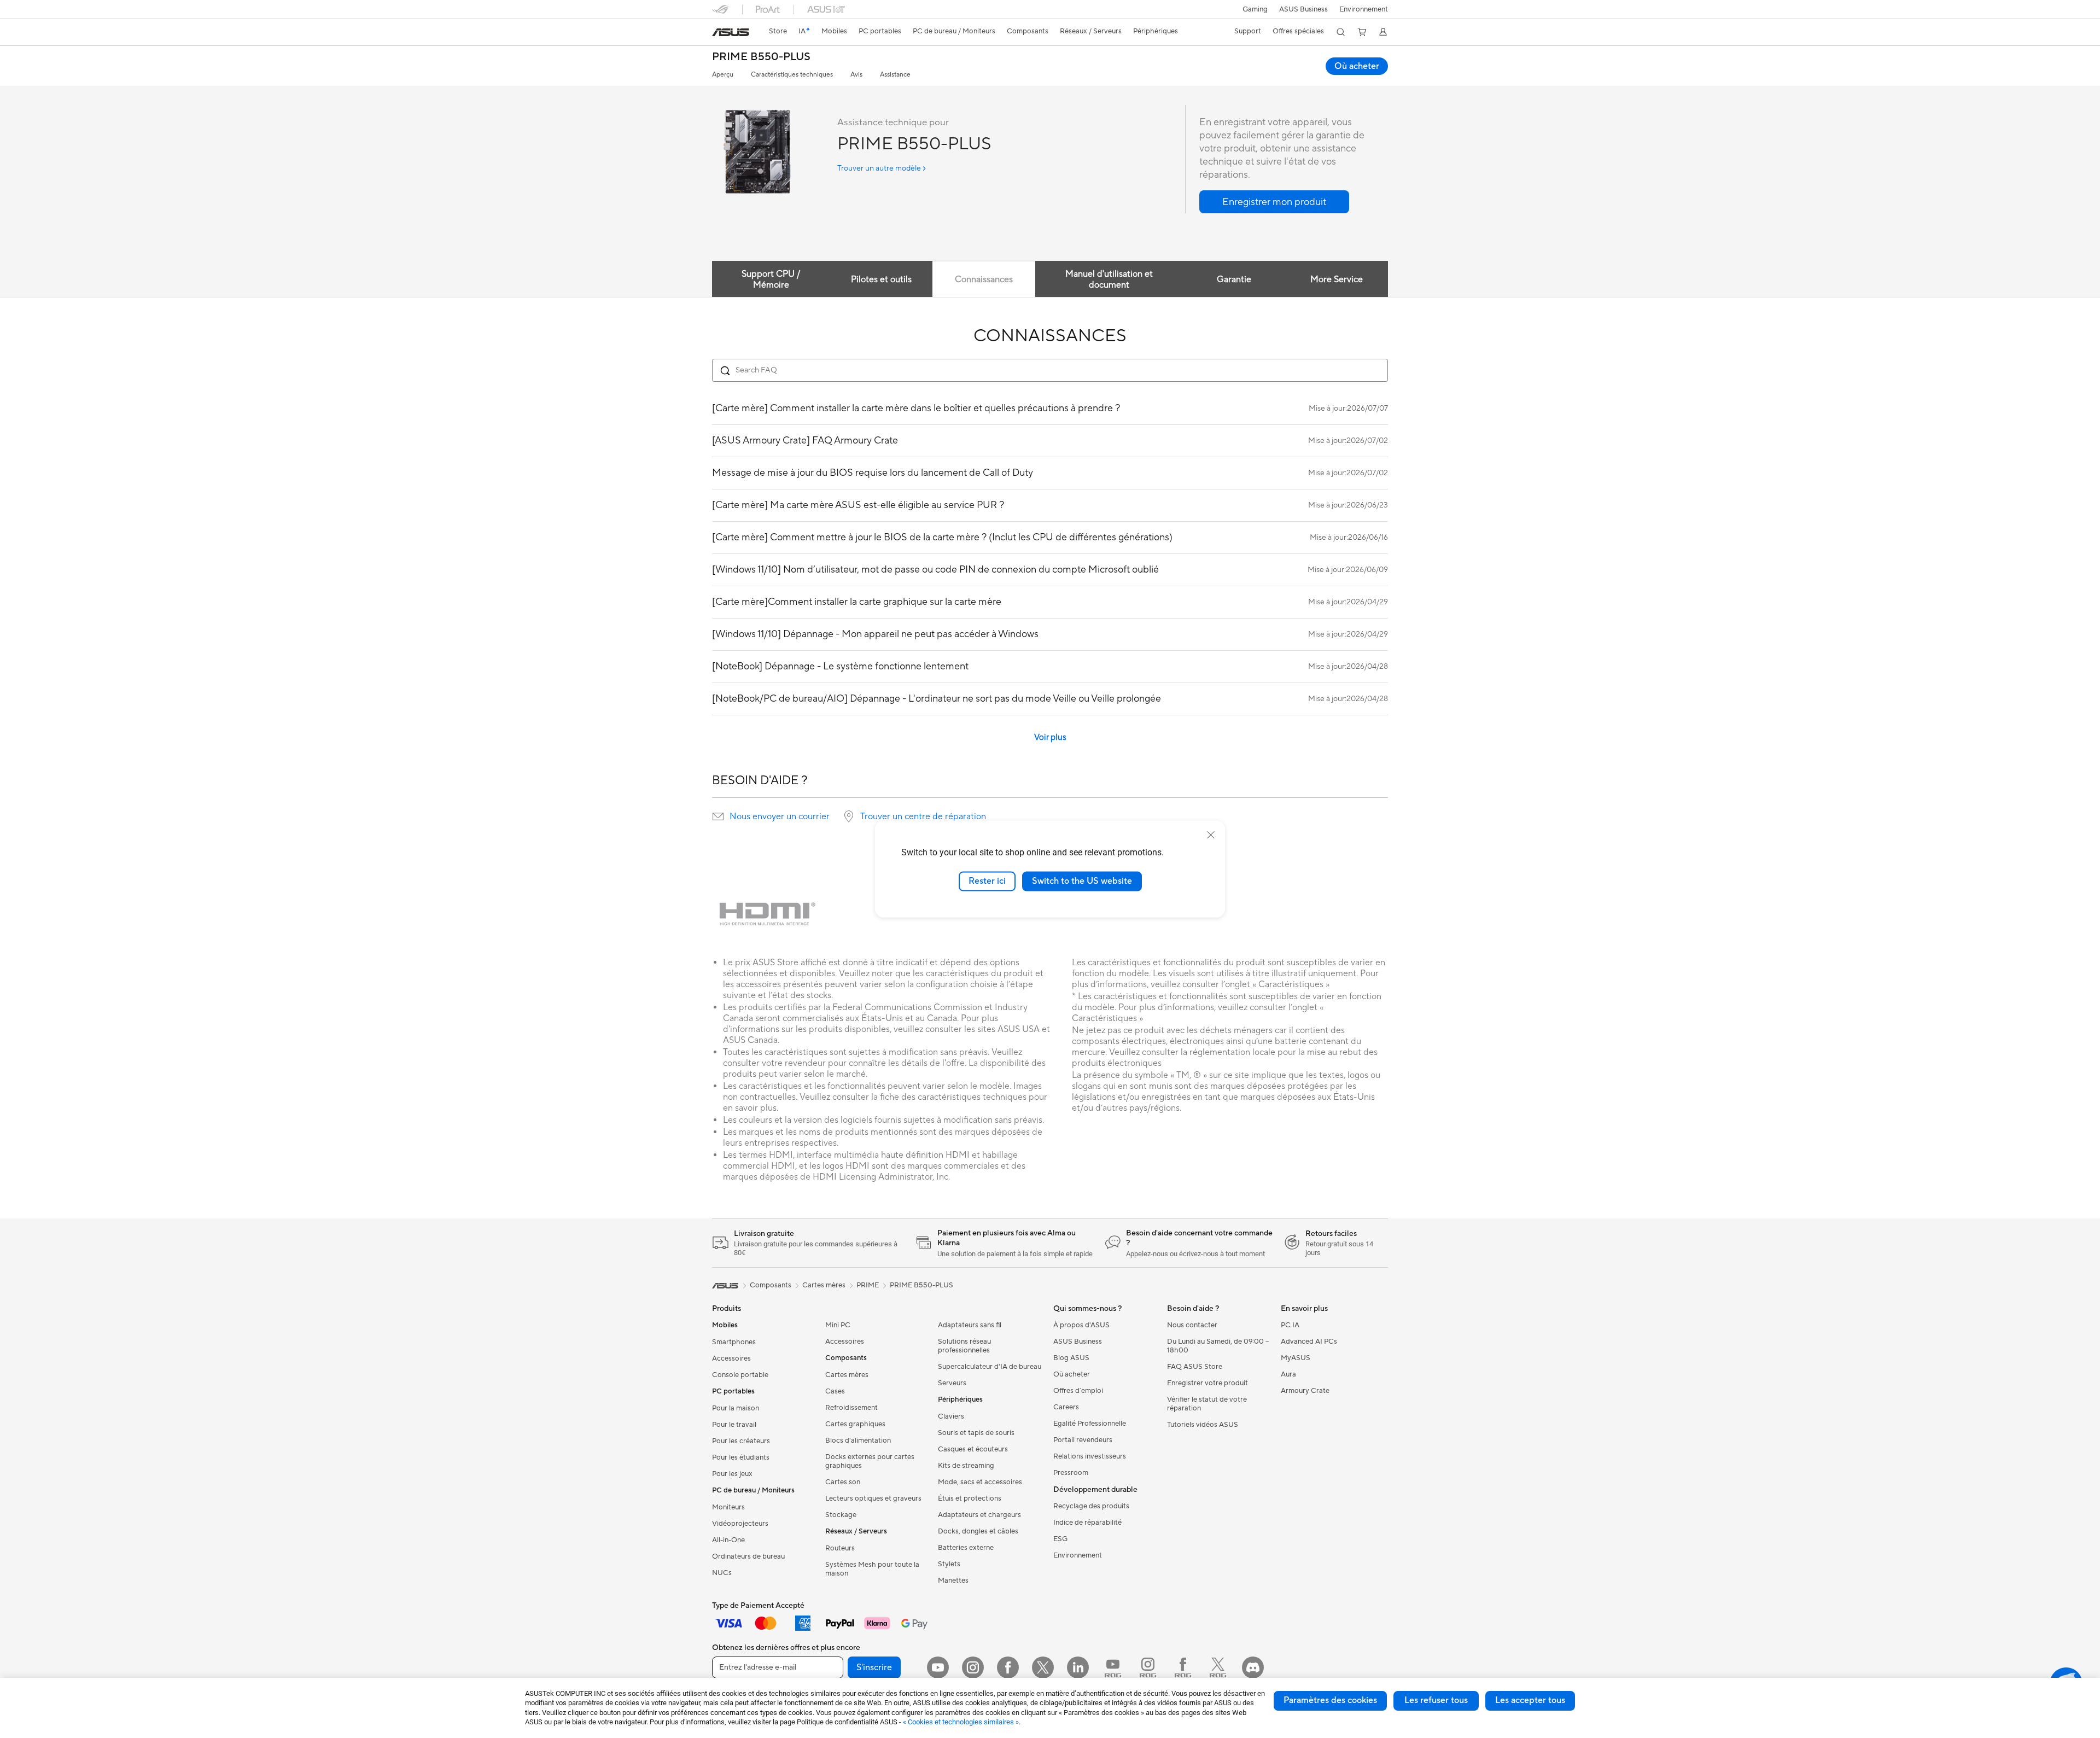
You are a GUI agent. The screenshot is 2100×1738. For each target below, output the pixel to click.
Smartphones (734, 1342)
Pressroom (1071, 1473)
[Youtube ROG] (1113, 1667)
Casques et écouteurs (973, 1449)
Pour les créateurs (741, 1441)
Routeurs (840, 1548)
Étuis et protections (970, 1498)
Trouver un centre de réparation (923, 816)
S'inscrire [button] (874, 1667)
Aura (1288, 1374)
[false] (1274, 202)
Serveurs (952, 1383)
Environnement (1364, 9)
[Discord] (1253, 1667)
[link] (731, 32)
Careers (1066, 1407)
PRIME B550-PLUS (761, 57)
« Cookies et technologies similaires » (961, 1722)
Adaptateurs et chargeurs (979, 1515)
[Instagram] (973, 1667)
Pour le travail (734, 1425)
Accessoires (731, 1358)
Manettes (953, 1580)
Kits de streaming (966, 1466)
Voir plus (1050, 737)
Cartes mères (847, 1375)
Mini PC (838, 1325)
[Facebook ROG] (1183, 1667)
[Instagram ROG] (1148, 1667)
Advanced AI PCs (1309, 1342)
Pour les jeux (732, 1474)
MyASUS (1296, 1358)
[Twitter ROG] (1218, 1667)
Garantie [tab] (1234, 279)
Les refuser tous (1436, 1700)
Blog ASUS (1071, 1358)
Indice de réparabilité (1087, 1523)
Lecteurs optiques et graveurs (873, 1498)
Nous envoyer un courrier (780, 816)
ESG (1060, 1539)
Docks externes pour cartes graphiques (870, 1461)
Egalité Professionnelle (1090, 1424)
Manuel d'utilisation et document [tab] (1109, 279)
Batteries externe (966, 1548)
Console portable (740, 1375)
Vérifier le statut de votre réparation (1207, 1404)
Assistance (895, 75)
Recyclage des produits (1091, 1506)
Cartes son (843, 1482)
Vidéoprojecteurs (740, 1524)
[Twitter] (1043, 1667)
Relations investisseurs (1090, 1456)
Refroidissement (851, 1408)
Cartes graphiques (855, 1424)
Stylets (949, 1564)
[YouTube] (938, 1667)
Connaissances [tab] (984, 279)
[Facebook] (1008, 1667)
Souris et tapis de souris (976, 1433)
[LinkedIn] (1078, 1667)
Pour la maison (736, 1408)
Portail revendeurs (1083, 1440)
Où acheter (1357, 66)
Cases (835, 1391)
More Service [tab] (1337, 279)
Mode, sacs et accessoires (980, 1482)
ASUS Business (1303, 9)
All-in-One (728, 1540)
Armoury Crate (1305, 1391)
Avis (856, 75)
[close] (1211, 835)
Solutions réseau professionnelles (964, 1346)
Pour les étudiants (741, 1457)
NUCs (722, 1573)
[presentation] (718, 816)
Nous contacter (1192, 1325)
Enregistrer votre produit (1207, 1383)
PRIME (868, 1285)
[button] (1255, 9)
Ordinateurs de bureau (748, 1556)
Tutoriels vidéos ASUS (1203, 1425)
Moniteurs (728, 1507)
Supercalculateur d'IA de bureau (990, 1367)
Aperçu (723, 75)
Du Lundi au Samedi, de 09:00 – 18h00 (1218, 1346)
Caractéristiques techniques (792, 75)
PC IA (1290, 1325)
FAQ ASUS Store (1195, 1367)
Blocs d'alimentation (858, 1440)
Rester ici (987, 881)
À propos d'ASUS (1081, 1325)
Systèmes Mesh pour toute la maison (872, 1569)
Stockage (841, 1515)
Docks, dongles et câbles (978, 1531)
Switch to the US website (1082, 881)
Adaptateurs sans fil (970, 1325)
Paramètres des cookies (1330, 1700)
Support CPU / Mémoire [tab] (771, 279)
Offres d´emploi (1078, 1391)
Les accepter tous (1530, 1700)
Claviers (951, 1416)
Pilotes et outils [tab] (881, 279)
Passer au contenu (719, 34)
